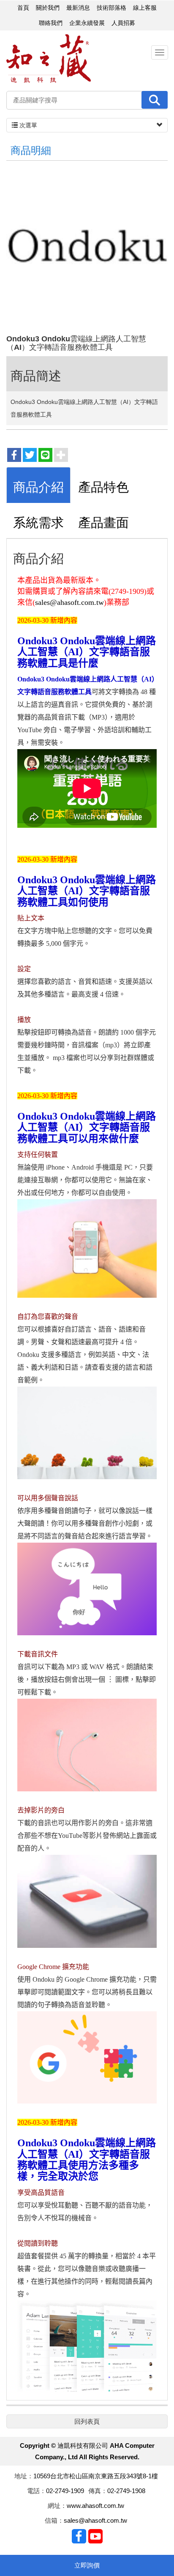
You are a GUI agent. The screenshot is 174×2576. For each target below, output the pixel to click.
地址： (24, 2476)
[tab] (38, 485)
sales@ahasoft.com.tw (69, 602)
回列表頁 (87, 2421)
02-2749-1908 (126, 2491)
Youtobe (95, 2536)
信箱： (54, 2520)
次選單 (27, 125)
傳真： (98, 2491)
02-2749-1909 (65, 2491)
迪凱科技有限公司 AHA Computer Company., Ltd (49, 59)
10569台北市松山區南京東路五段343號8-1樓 (96, 2476)
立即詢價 (87, 2565)
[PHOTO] (87, 250)
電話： (37, 2491)
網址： (57, 2506)
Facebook (79, 2536)
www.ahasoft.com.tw (95, 2506)
